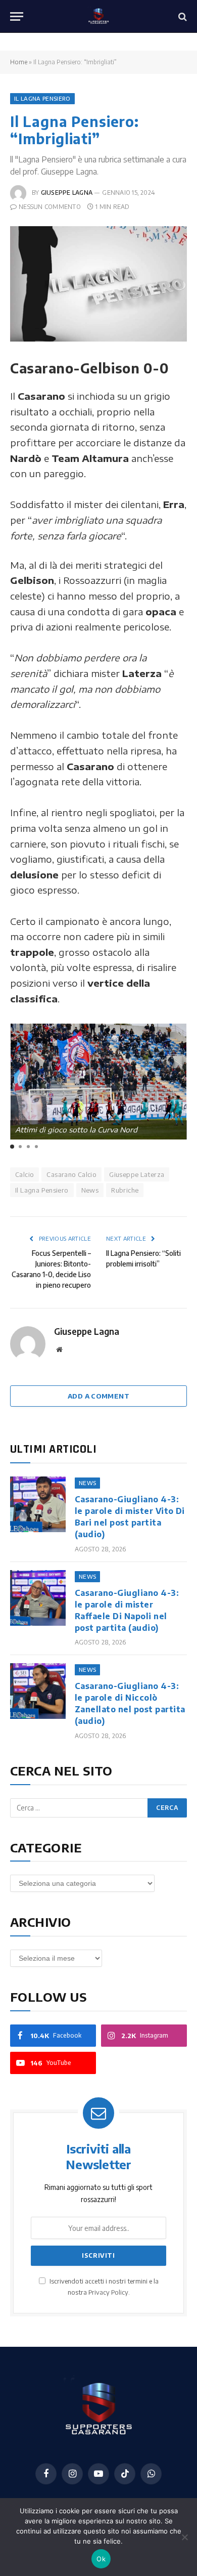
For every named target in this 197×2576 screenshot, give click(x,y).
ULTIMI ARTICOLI (53, 1449)
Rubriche (125, 1190)
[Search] (182, 16)
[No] (184, 2537)
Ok (101, 2559)
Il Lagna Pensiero (42, 98)
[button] (12, 1147)
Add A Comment (98, 1396)
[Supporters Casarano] (99, 16)
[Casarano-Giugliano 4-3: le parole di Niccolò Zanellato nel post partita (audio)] (38, 1691)
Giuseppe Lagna (67, 193)
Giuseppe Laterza (137, 1174)
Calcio (24, 1174)
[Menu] (17, 16)
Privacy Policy (108, 2292)
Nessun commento (50, 207)
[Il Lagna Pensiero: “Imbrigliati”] (98, 284)
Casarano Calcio (71, 1174)
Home (19, 62)
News (90, 1190)
